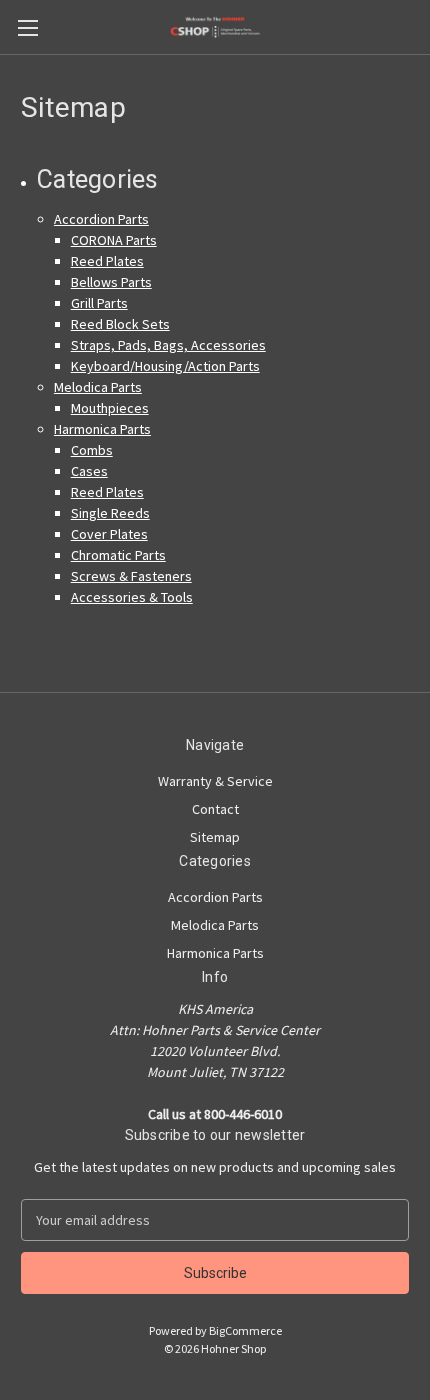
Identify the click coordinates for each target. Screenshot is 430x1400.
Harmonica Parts (102, 429)
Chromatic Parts (118, 555)
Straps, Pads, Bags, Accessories (168, 345)
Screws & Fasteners (131, 576)
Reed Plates (107, 261)
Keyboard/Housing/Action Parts (165, 366)
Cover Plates (109, 534)
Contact (215, 809)
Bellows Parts (111, 282)
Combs (92, 450)
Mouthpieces (110, 408)
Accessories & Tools (132, 597)
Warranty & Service (215, 781)
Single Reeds (110, 513)
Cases (89, 471)
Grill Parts (99, 303)
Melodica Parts (98, 387)
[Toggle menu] (27, 27)
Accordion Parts (101, 219)
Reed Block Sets (120, 324)
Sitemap (215, 837)
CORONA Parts (114, 240)
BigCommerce (245, 1330)
